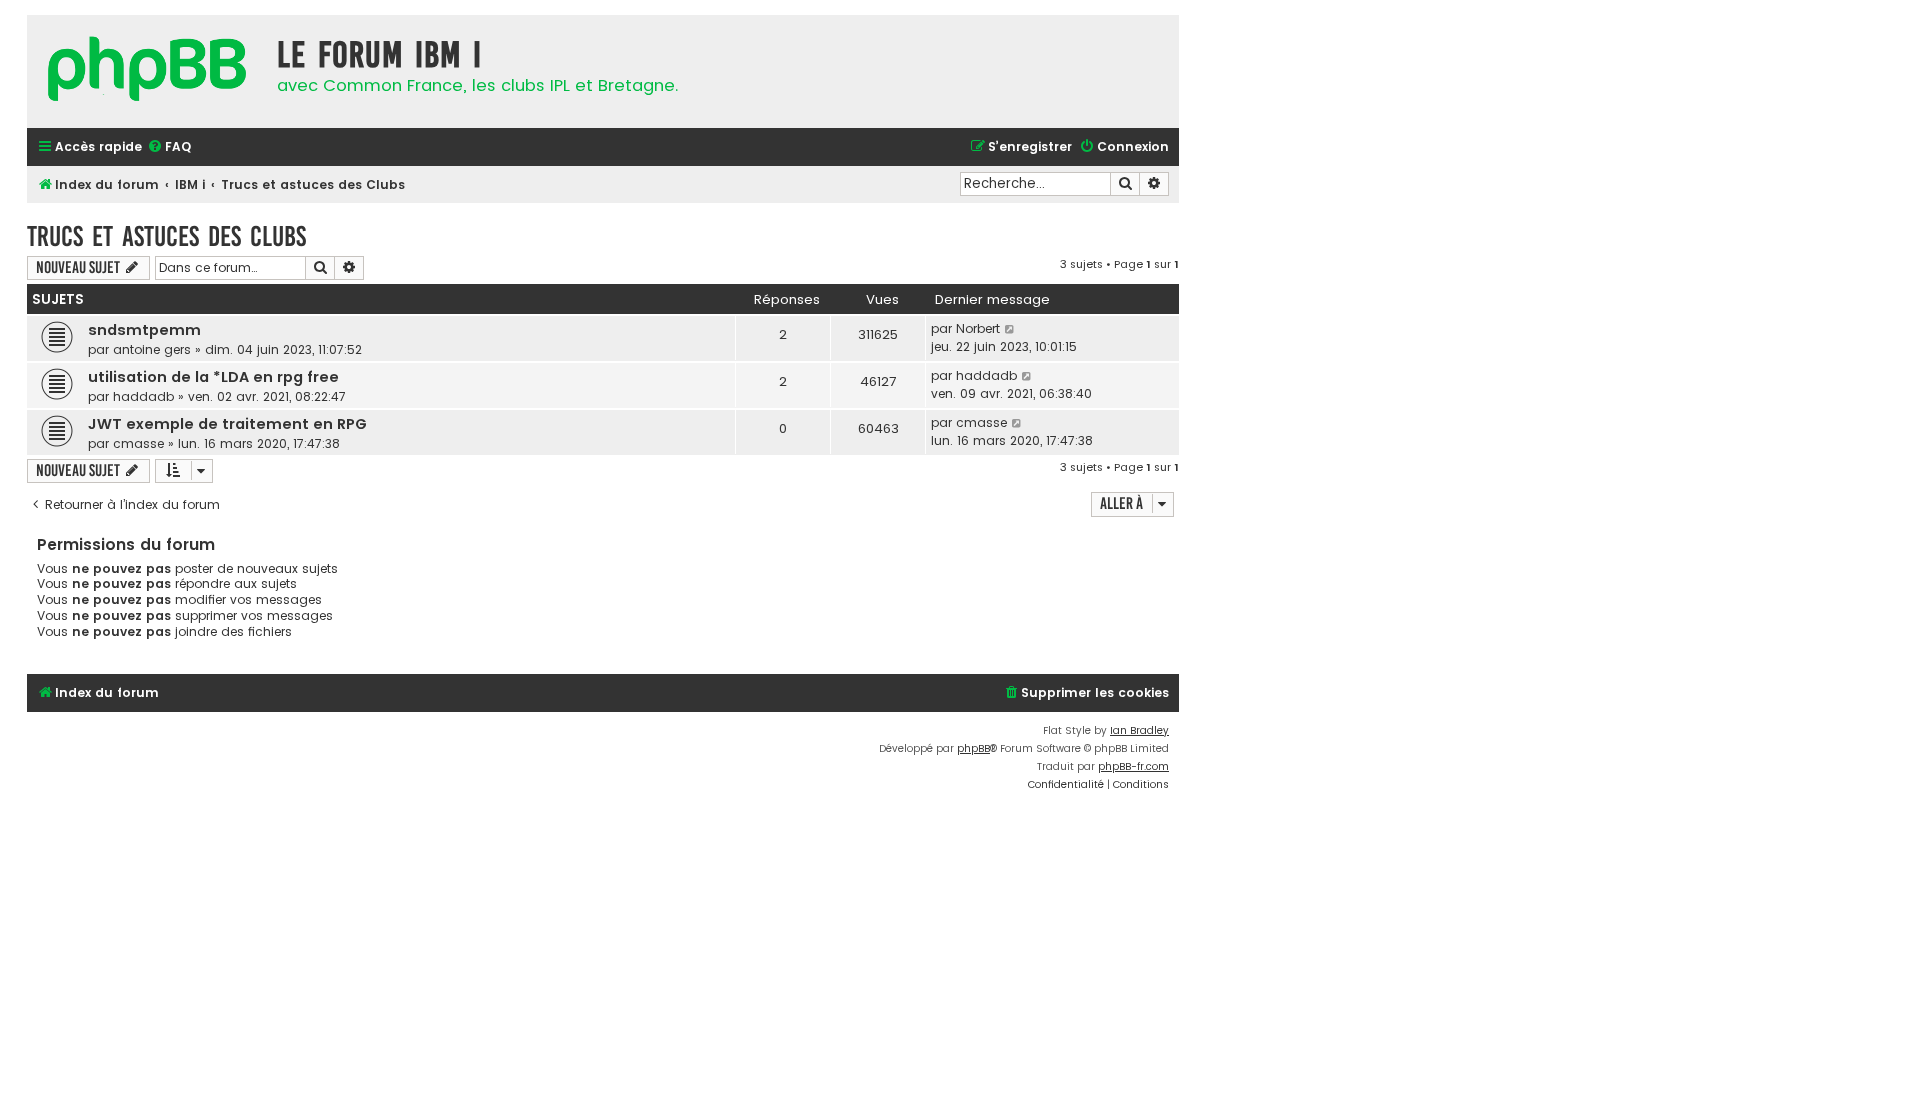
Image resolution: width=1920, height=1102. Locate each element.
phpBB (973, 748)
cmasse (138, 443)
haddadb (143, 396)
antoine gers (152, 349)
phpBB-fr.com (1133, 766)
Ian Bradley (1139, 730)
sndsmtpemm (144, 330)
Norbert (978, 328)
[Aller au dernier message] (1010, 329)
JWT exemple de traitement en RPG (227, 424)
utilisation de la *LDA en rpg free (213, 377)
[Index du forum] (147, 71)
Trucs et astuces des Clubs (166, 236)
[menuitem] (169, 147)
